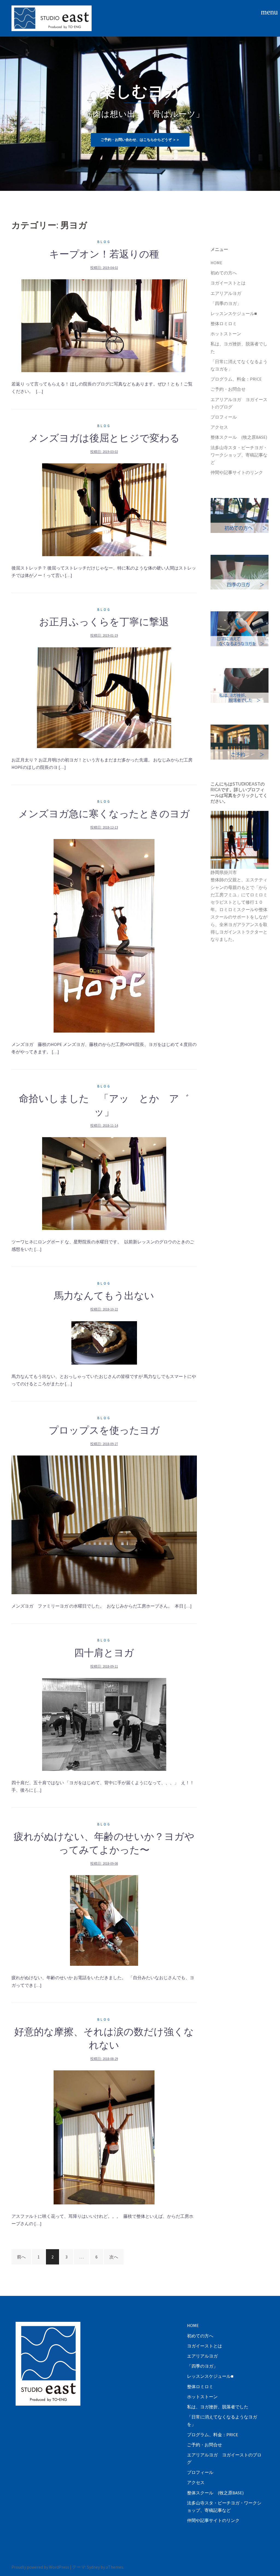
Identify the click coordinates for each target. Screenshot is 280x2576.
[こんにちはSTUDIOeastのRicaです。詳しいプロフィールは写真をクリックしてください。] (240, 840)
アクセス (219, 427)
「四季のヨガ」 (226, 303)
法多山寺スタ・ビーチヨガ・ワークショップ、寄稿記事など (239, 455)
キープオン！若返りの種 (104, 254)
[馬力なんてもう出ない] (104, 1342)
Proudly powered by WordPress (40, 2567)
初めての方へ (224, 273)
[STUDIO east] (52, 18)
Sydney (93, 2567)
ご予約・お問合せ (228, 389)
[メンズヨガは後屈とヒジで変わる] (104, 509)
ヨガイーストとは (228, 283)
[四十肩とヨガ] (104, 1724)
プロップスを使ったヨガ (104, 1430)
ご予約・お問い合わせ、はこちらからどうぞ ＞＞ (140, 140)
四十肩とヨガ (104, 1653)
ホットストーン (226, 334)
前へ (21, 2257)
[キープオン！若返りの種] (104, 325)
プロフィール (224, 417)
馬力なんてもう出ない (104, 1296)
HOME (216, 263)
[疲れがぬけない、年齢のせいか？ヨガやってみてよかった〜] (104, 1920)
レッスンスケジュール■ (234, 313)
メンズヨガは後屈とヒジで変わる (104, 438)
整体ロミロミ (224, 324)
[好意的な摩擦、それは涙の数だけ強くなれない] (104, 2137)
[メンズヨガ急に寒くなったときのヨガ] (104, 935)
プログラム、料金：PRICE (236, 379)
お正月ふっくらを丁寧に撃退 (104, 622)
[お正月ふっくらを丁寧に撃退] (104, 697)
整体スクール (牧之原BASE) (239, 437)
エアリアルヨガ (226, 293)
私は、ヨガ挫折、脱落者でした (218, 2407)
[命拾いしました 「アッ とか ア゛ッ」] (104, 1183)
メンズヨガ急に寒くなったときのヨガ (104, 814)
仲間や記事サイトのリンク (237, 472)
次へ (114, 2257)
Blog (104, 242)
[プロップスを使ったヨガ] (104, 1524)
